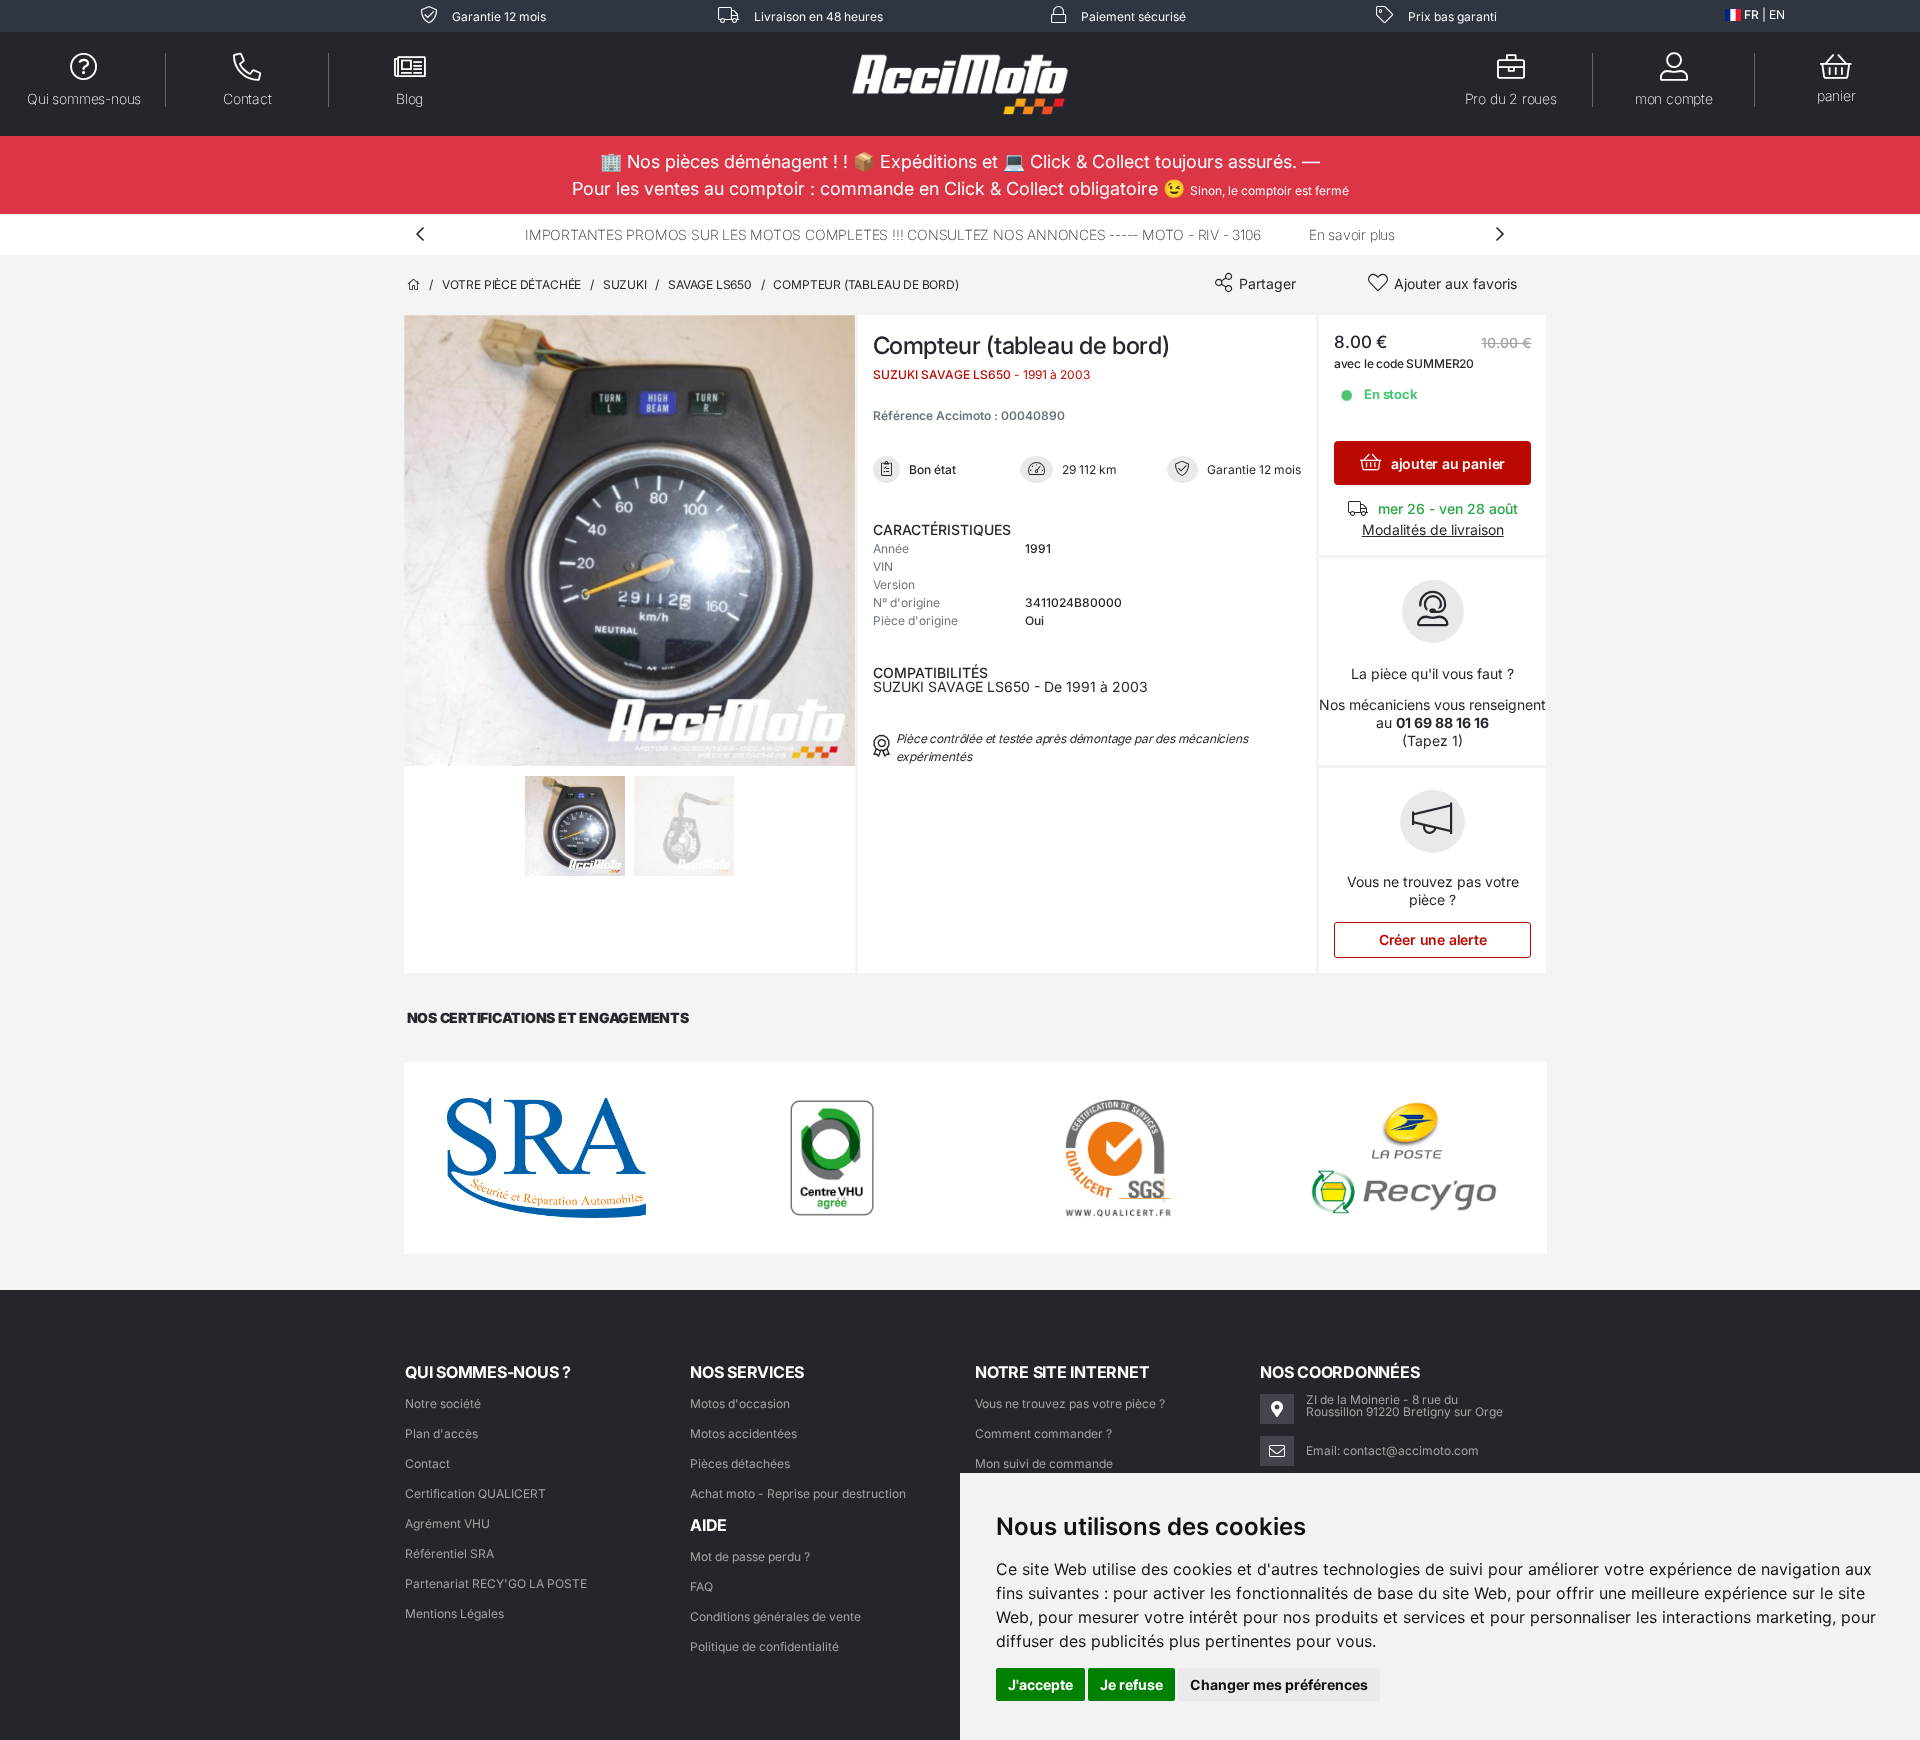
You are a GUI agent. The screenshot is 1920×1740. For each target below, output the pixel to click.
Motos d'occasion (740, 1403)
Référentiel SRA (449, 1553)
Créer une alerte (1433, 939)
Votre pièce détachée (511, 284)
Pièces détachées (740, 1463)
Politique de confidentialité (764, 1646)
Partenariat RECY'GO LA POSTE (496, 1583)
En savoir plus (1352, 234)
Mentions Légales (454, 1613)
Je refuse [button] (1131, 1684)
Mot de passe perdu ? (750, 1556)
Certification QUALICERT (475, 1493)
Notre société (443, 1403)
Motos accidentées (743, 1433)
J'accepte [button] (1040, 1684)
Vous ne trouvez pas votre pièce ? (1070, 1403)
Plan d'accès (441, 1433)
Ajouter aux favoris (1455, 283)
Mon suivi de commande (1044, 1463)
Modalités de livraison (1433, 529)
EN (1777, 14)
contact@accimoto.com (1411, 1450)
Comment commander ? (1043, 1433)
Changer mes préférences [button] (1279, 1684)
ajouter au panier (1446, 463)
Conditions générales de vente (775, 1616)
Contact (427, 1463)
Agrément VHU (447, 1523)
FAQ (701, 1586)
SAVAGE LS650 (710, 284)
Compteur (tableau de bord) (865, 284)
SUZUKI (625, 284)
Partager (1267, 283)
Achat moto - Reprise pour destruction (798, 1493)
